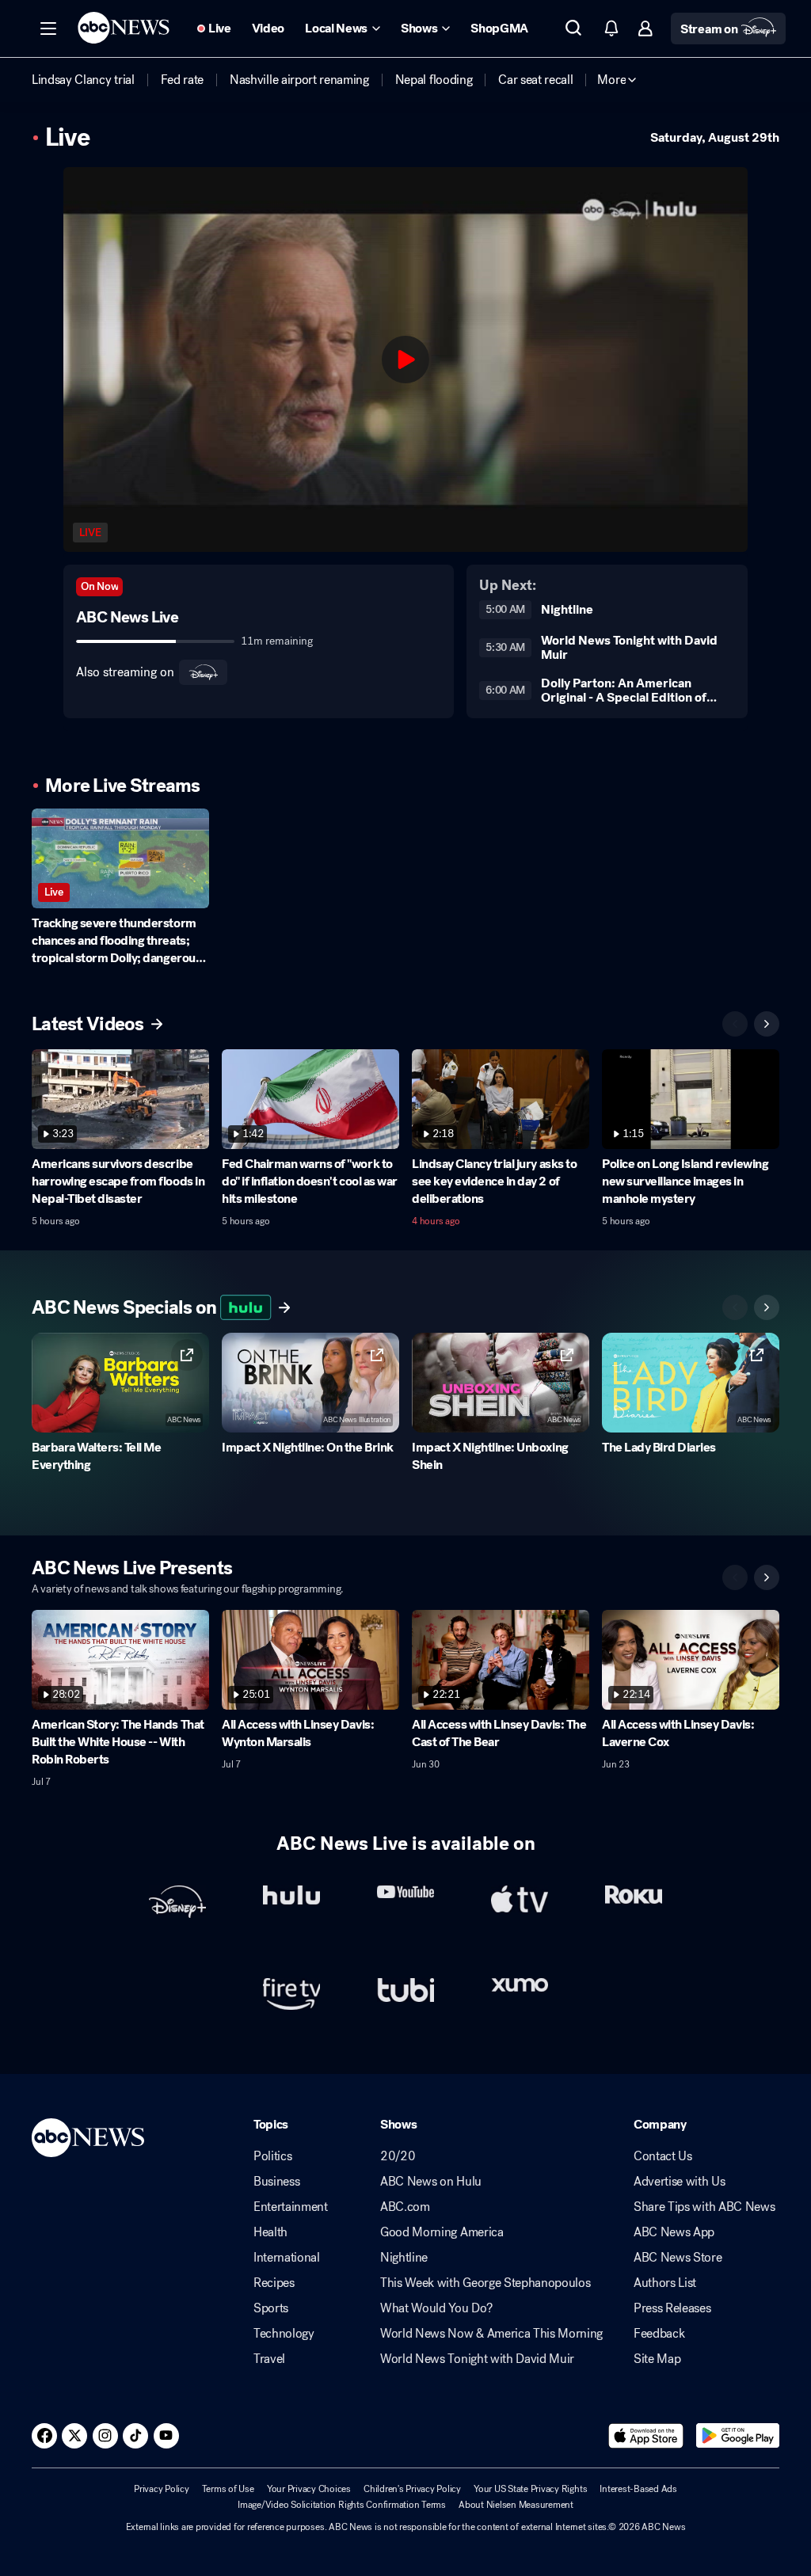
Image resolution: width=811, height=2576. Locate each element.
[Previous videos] (735, 1024)
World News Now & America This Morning (491, 2334)
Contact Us (663, 2156)
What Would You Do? (436, 2308)
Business (276, 2182)
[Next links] (767, 1307)
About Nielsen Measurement (516, 2505)
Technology (284, 2334)
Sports (271, 2308)
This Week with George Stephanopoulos (485, 2283)
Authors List (665, 2283)
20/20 (398, 2156)
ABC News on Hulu (431, 2182)
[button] (48, 29)
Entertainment (291, 2207)
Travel (269, 2359)
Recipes (274, 2283)
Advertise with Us (680, 2182)
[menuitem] (83, 80)
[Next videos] (767, 1024)
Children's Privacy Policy (412, 2489)
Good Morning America (442, 2232)
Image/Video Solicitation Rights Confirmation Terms (342, 2505)
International (287, 2258)
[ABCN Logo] (124, 28)
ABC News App (674, 2232)
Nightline (404, 2258)
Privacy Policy (162, 2489)
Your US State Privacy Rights (530, 2489)
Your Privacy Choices (309, 2489)
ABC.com (405, 2207)
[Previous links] (735, 1307)
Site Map (657, 2359)
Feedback (659, 2334)
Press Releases (672, 2308)
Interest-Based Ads (638, 2489)
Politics (272, 2156)
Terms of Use (228, 2489)
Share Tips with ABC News (704, 2207)
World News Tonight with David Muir (477, 2359)
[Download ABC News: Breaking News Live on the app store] (646, 2436)
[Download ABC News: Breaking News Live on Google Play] (738, 2436)
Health (270, 2232)
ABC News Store (678, 2258)
